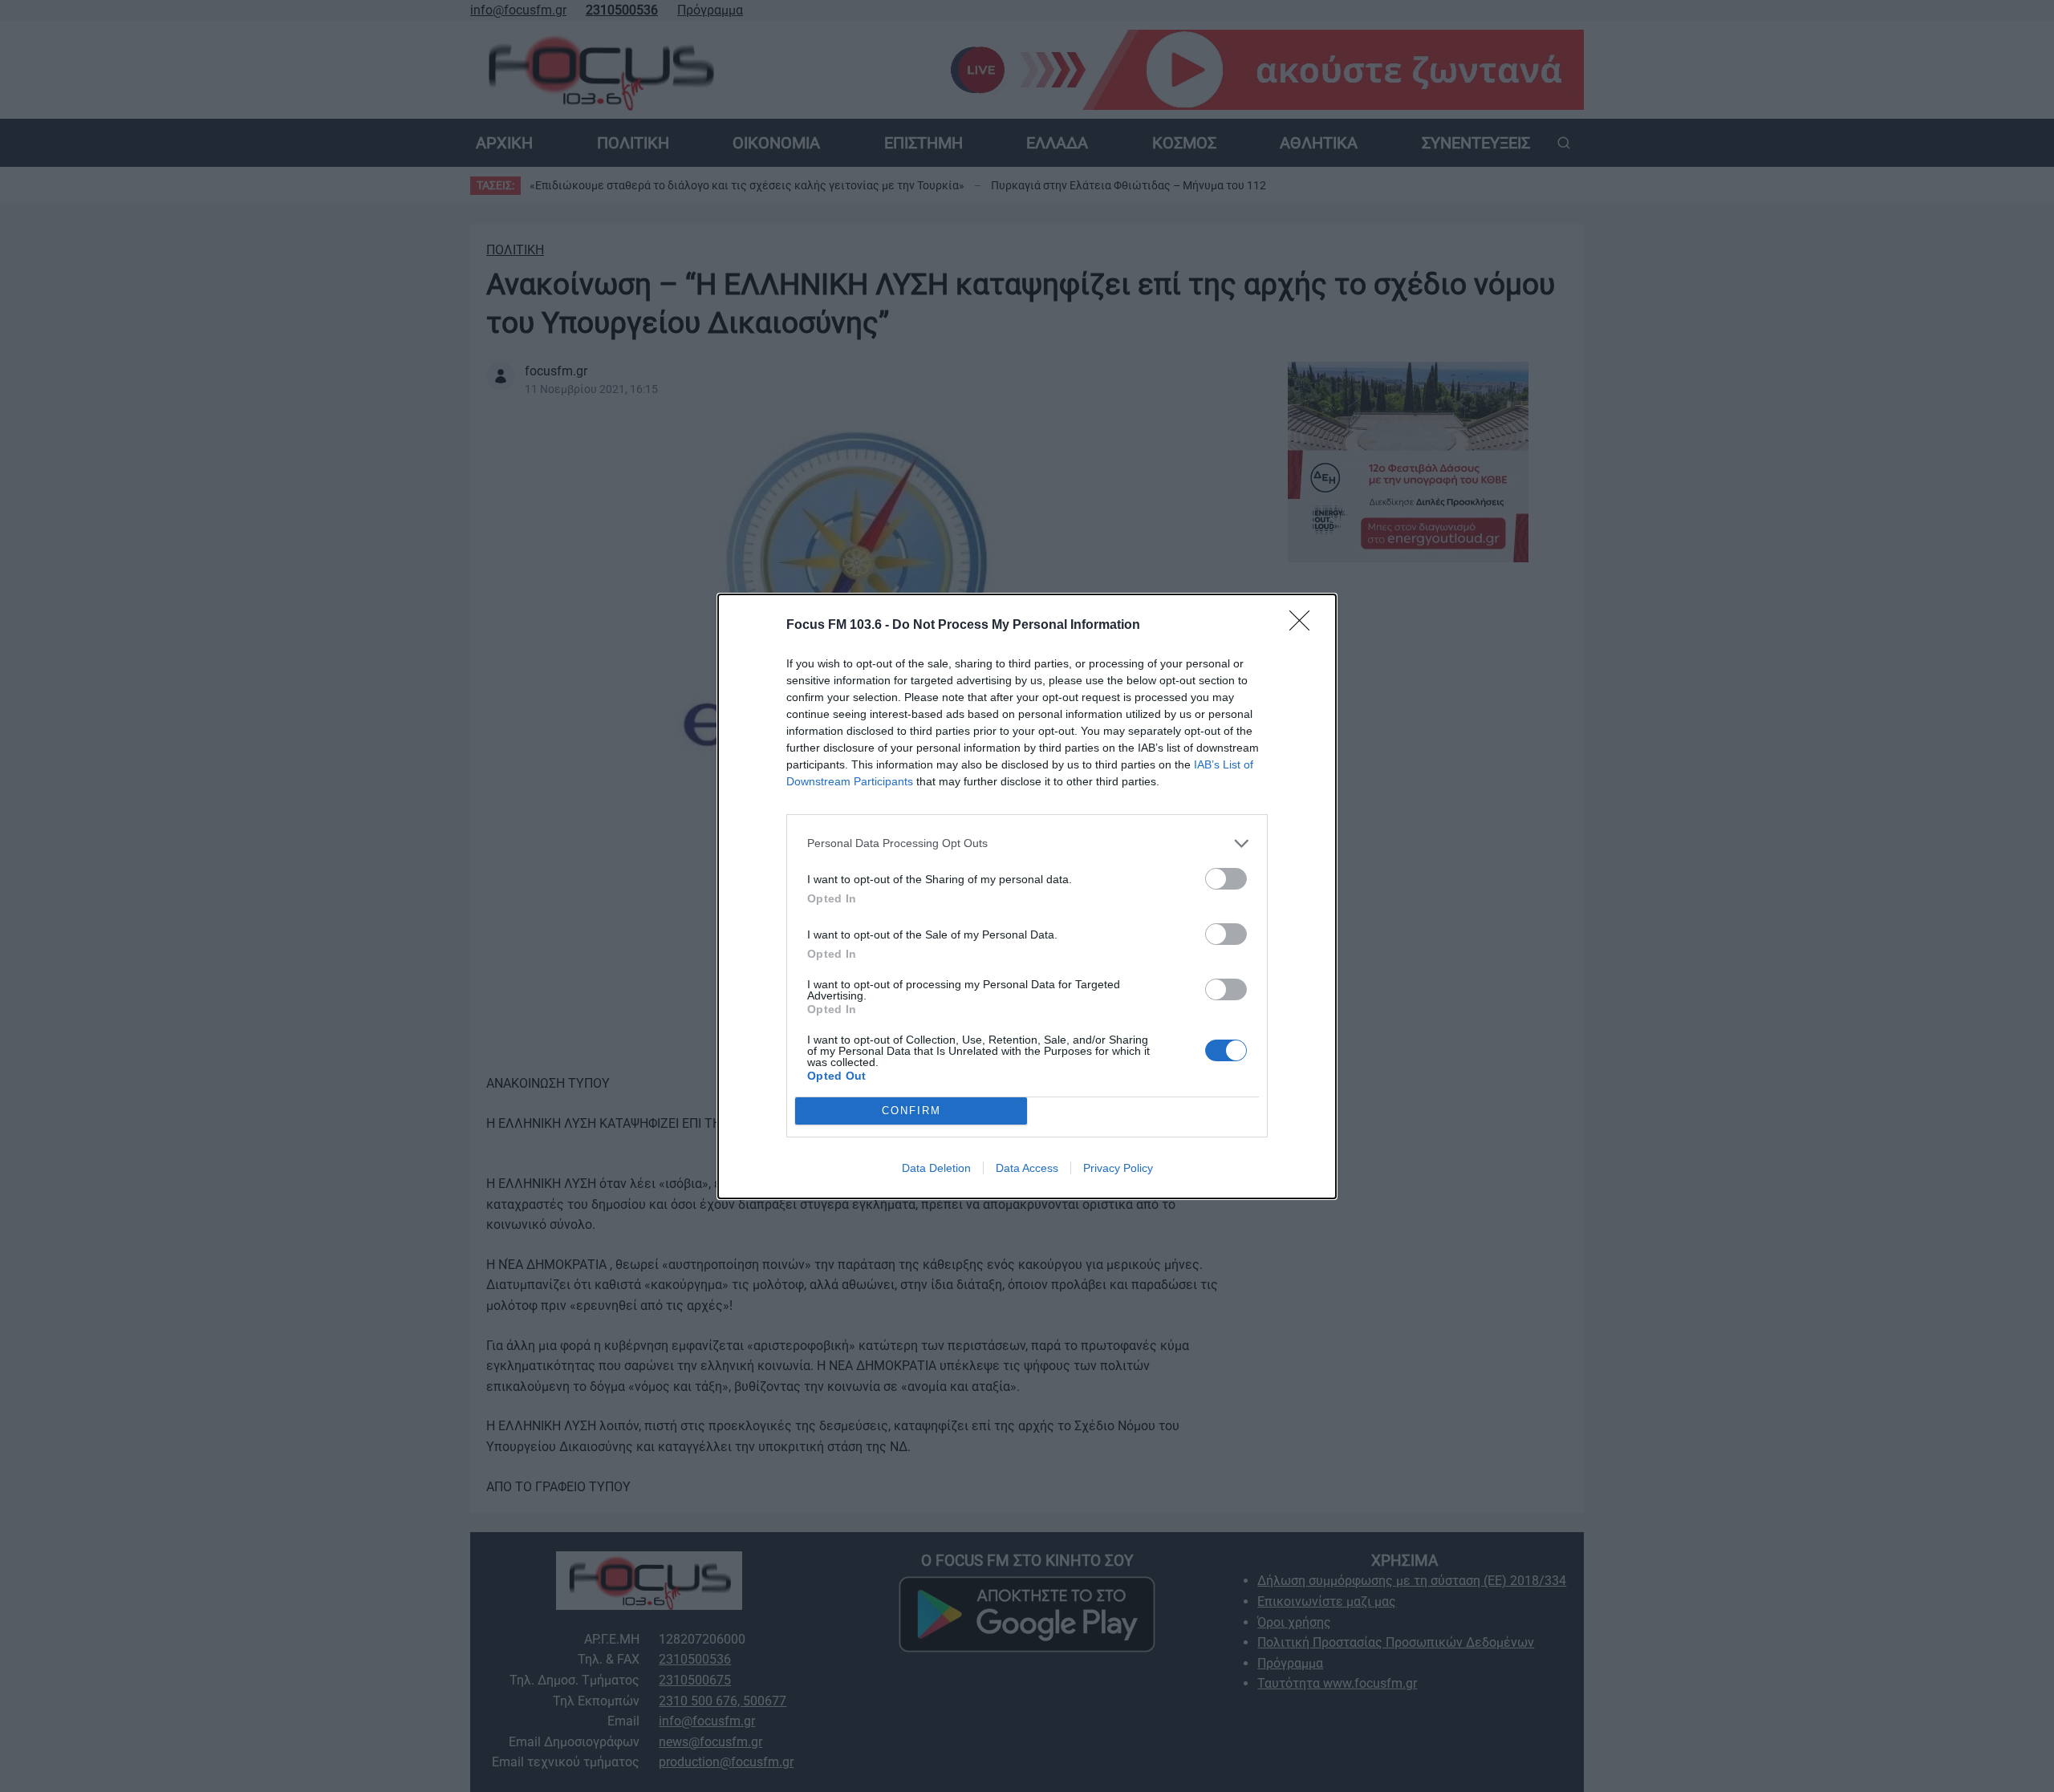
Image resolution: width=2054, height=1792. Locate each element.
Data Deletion (936, 1168)
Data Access (1027, 1168)
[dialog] (1027, 896)
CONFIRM (911, 1111)
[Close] (1305, 626)
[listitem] (1027, 843)
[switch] (1226, 879)
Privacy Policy (1118, 1168)
